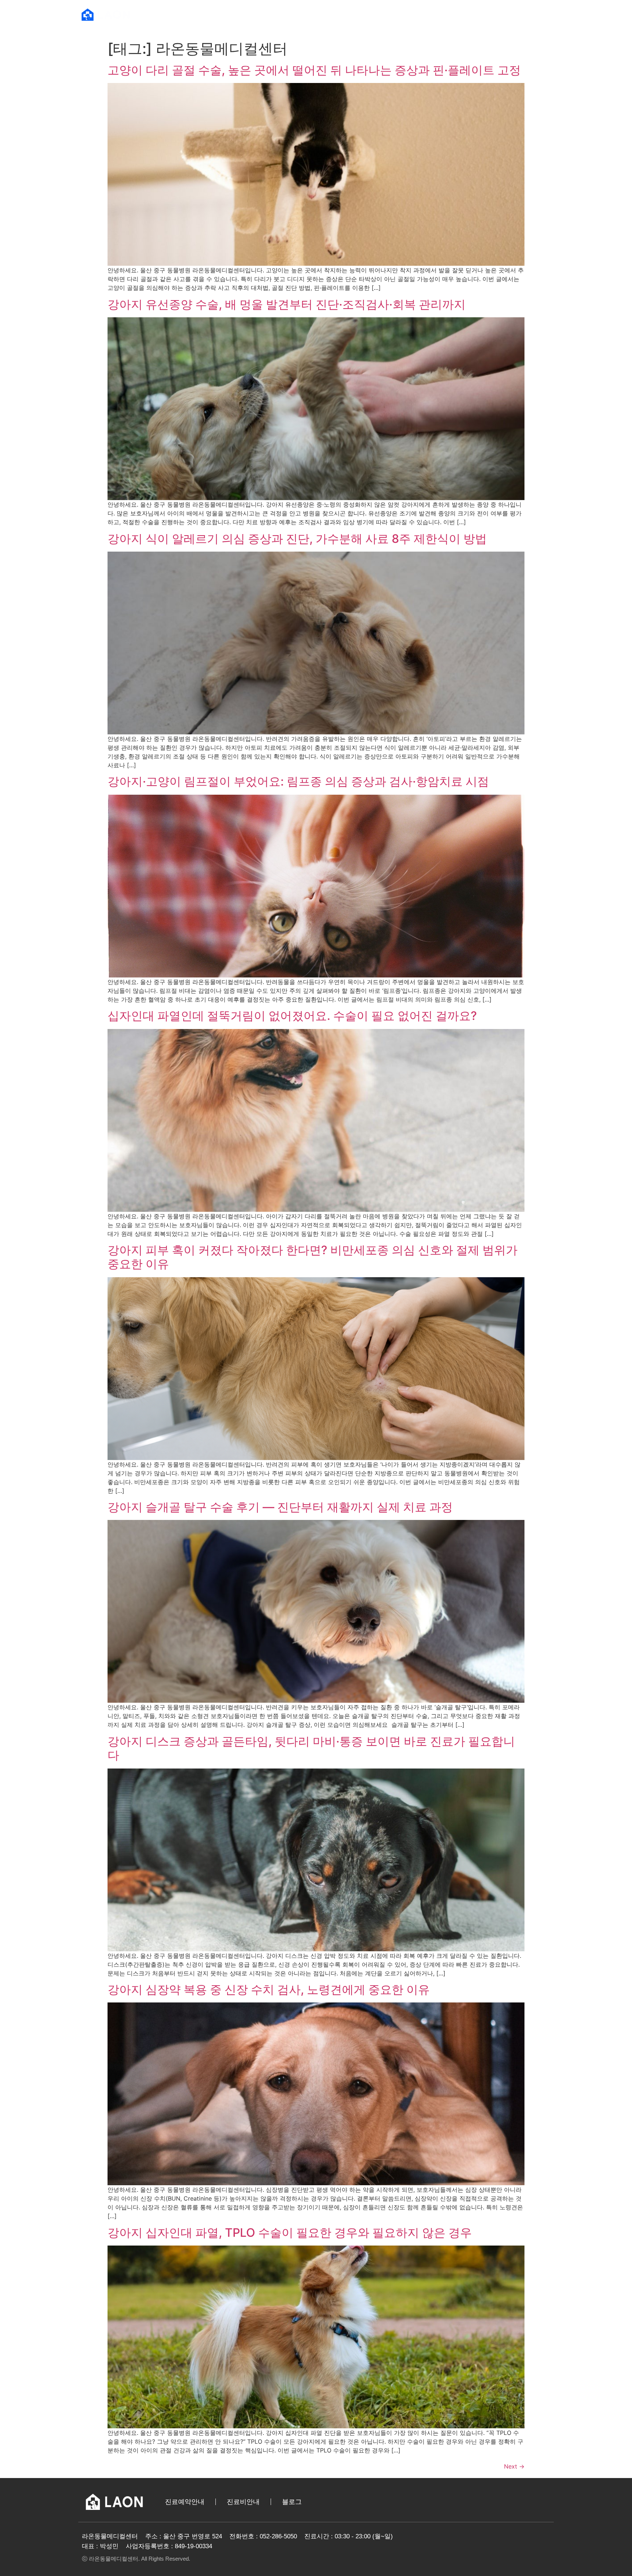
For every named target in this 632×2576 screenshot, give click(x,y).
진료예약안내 (185, 2502)
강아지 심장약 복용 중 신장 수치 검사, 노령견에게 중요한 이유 (269, 1989)
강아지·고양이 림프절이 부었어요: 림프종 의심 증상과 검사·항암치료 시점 (298, 781)
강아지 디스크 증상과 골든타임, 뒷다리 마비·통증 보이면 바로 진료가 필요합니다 (311, 1748)
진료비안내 (243, 2502)
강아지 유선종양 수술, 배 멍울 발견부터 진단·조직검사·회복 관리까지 (287, 304)
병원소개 (283, 14)
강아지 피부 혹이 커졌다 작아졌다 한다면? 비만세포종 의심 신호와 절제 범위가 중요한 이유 (313, 1257)
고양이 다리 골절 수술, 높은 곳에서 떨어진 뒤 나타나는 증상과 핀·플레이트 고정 (314, 70)
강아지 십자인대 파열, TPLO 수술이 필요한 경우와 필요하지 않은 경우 (290, 2233)
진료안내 (356, 14)
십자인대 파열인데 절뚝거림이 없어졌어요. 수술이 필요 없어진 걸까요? (292, 1016)
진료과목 (421, 14)
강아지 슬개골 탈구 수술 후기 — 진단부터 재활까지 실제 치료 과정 (280, 1507)
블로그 (292, 2502)
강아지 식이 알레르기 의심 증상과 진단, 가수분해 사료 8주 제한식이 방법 (297, 539)
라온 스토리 (498, 14)
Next (514, 2466)
